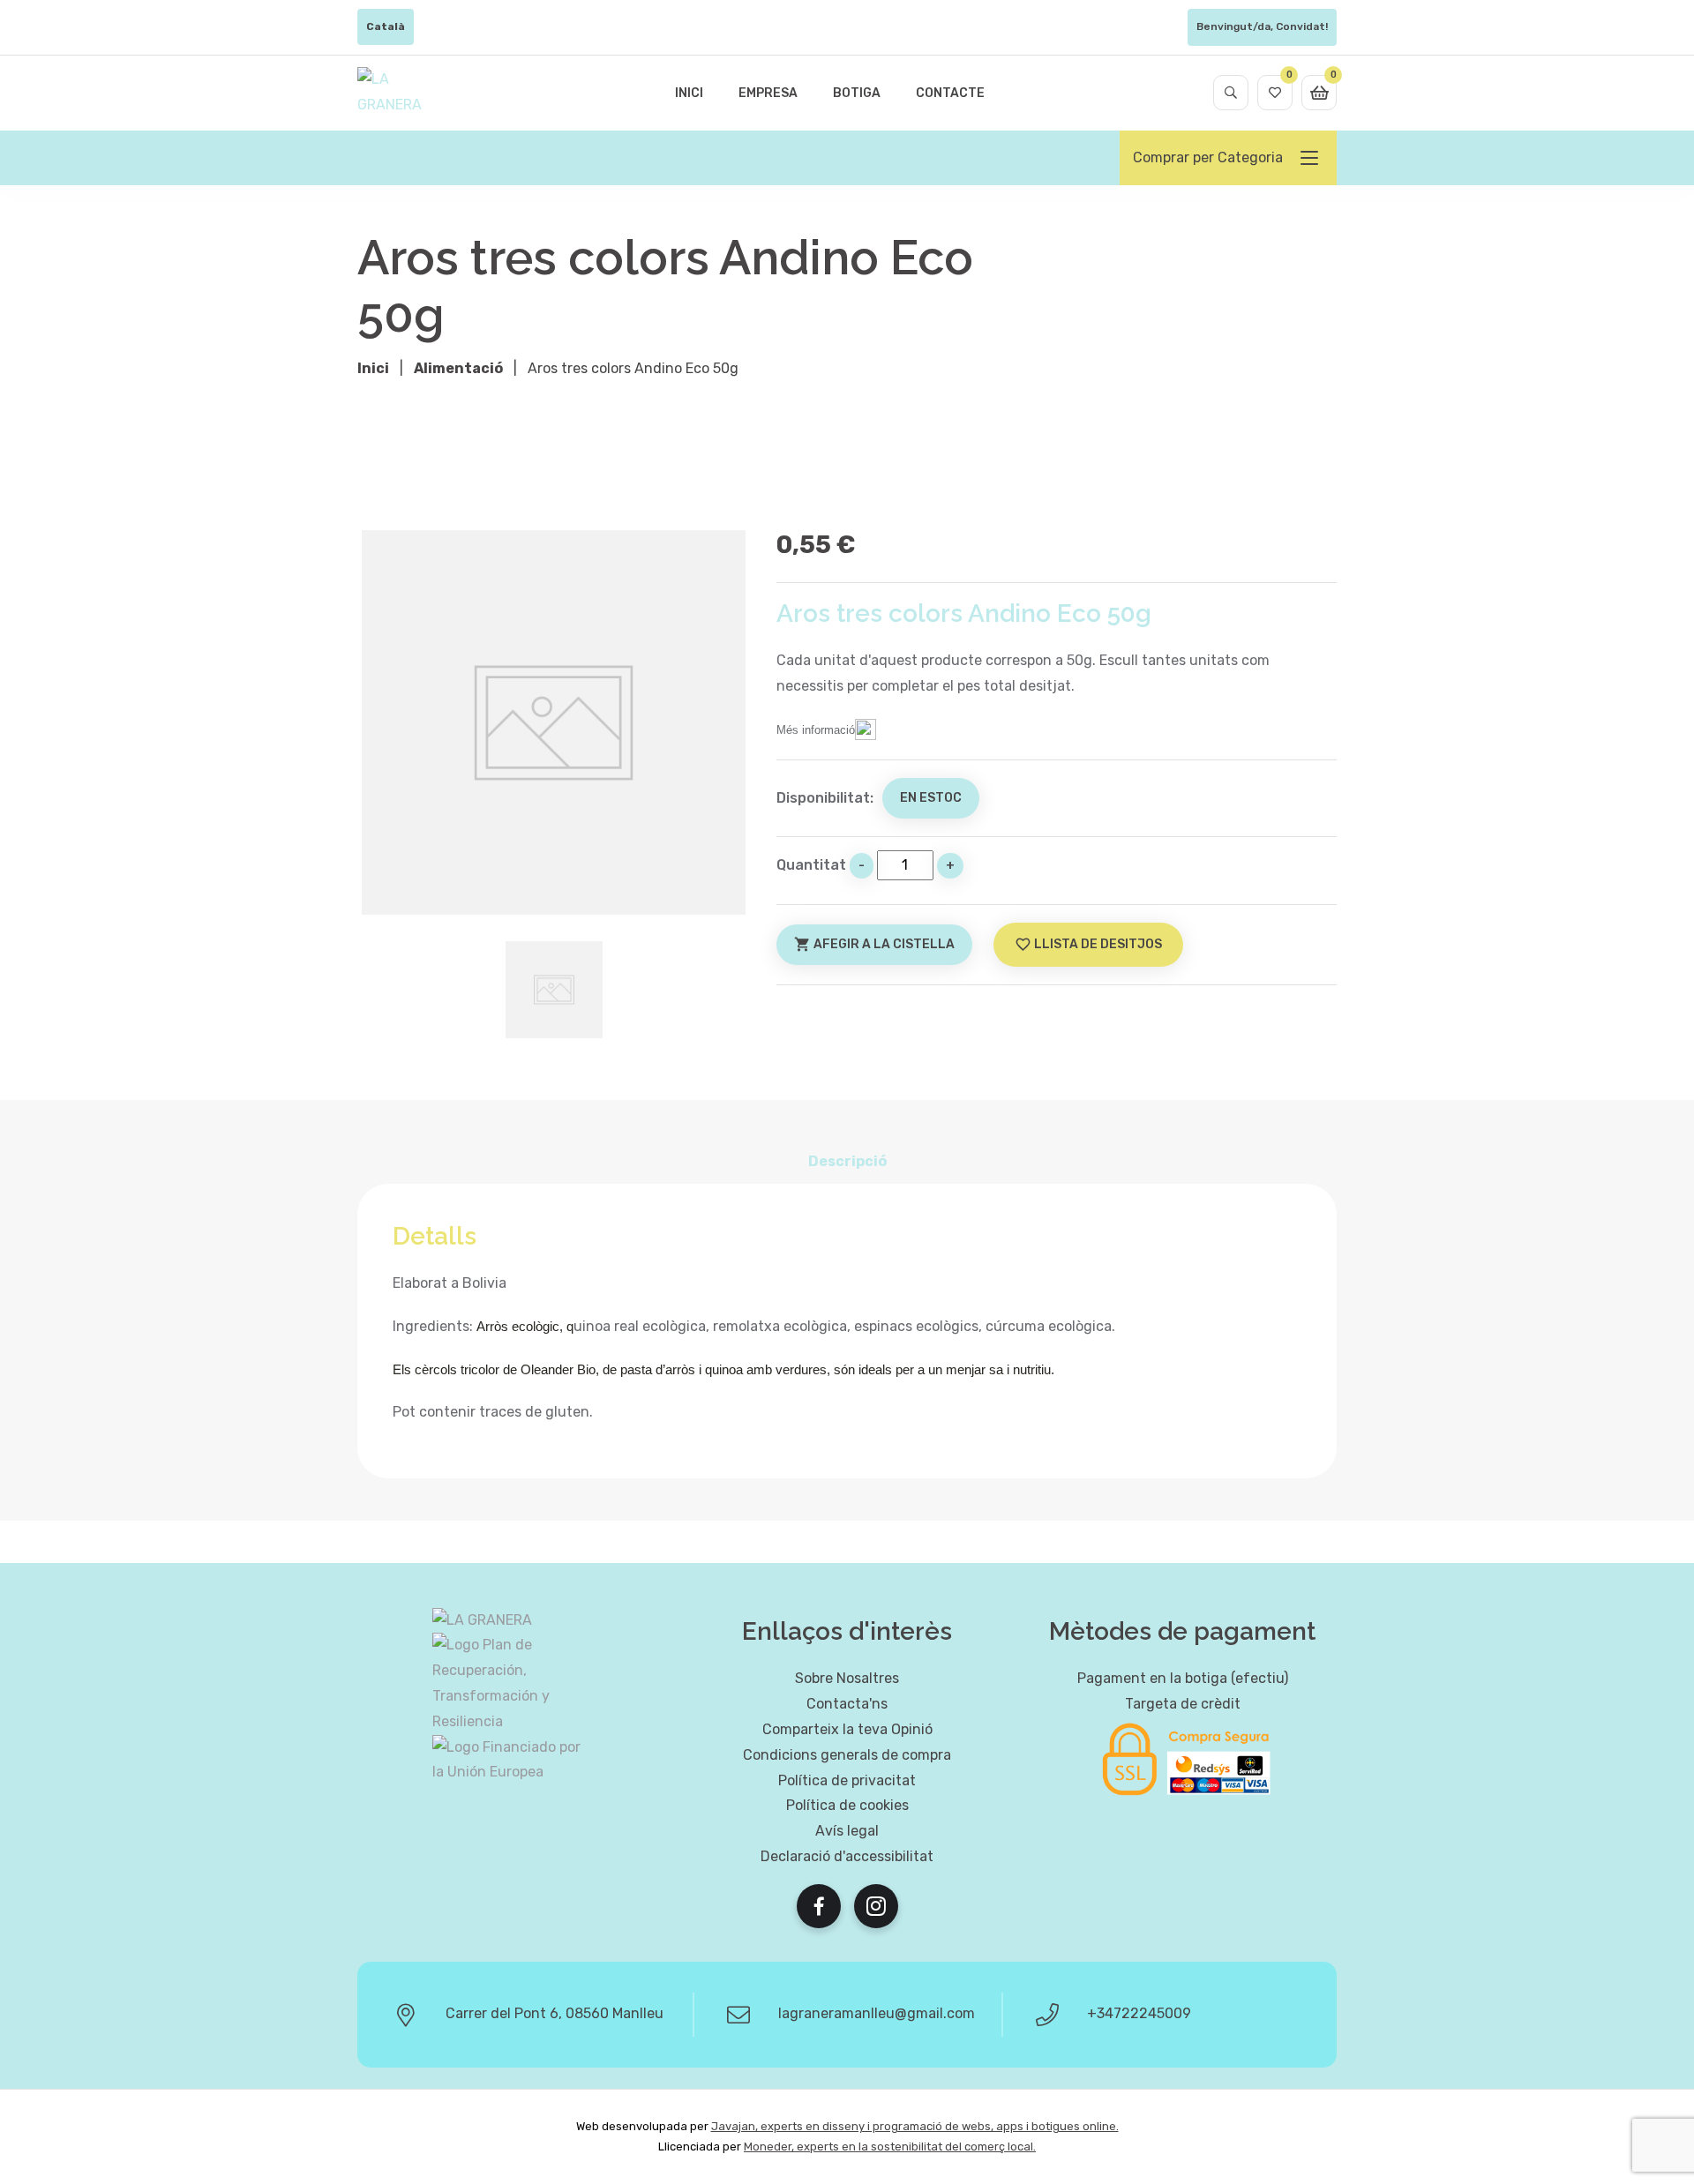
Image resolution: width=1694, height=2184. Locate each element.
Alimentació (458, 368)
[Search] (1231, 93)
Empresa (768, 93)
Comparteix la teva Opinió (847, 1729)
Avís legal (847, 1831)
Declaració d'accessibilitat (847, 1856)
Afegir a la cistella (874, 944)
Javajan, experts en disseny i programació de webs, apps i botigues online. (915, 2126)
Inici (689, 93)
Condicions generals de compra (847, 1755)
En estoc (931, 798)
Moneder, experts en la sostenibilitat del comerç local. (890, 2147)
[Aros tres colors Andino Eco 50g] (554, 722)
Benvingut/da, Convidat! (1262, 26)
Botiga (857, 93)
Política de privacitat (847, 1780)
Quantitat (811, 865)
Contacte (950, 93)
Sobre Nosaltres (847, 1678)
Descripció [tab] (847, 1161)
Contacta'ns (847, 1704)
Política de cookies (847, 1805)
